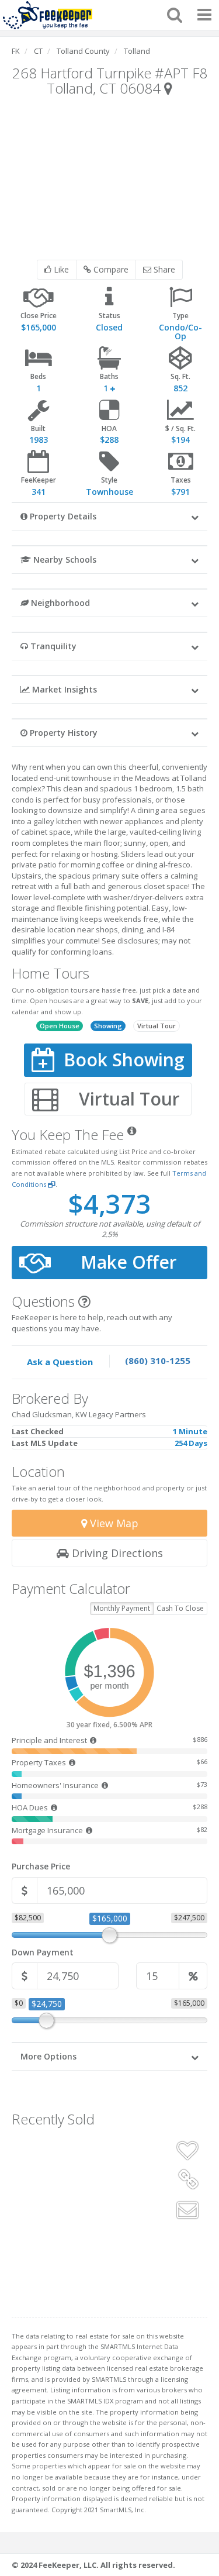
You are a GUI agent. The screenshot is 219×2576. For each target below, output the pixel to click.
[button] (109, 516)
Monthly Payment (122, 1608)
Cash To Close (180, 1608)
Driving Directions (116, 1553)
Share (163, 269)
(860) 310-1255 (158, 1361)
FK (16, 51)
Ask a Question (60, 1362)
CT (38, 51)
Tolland (137, 51)
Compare (110, 269)
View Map (113, 1523)
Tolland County (83, 51)
